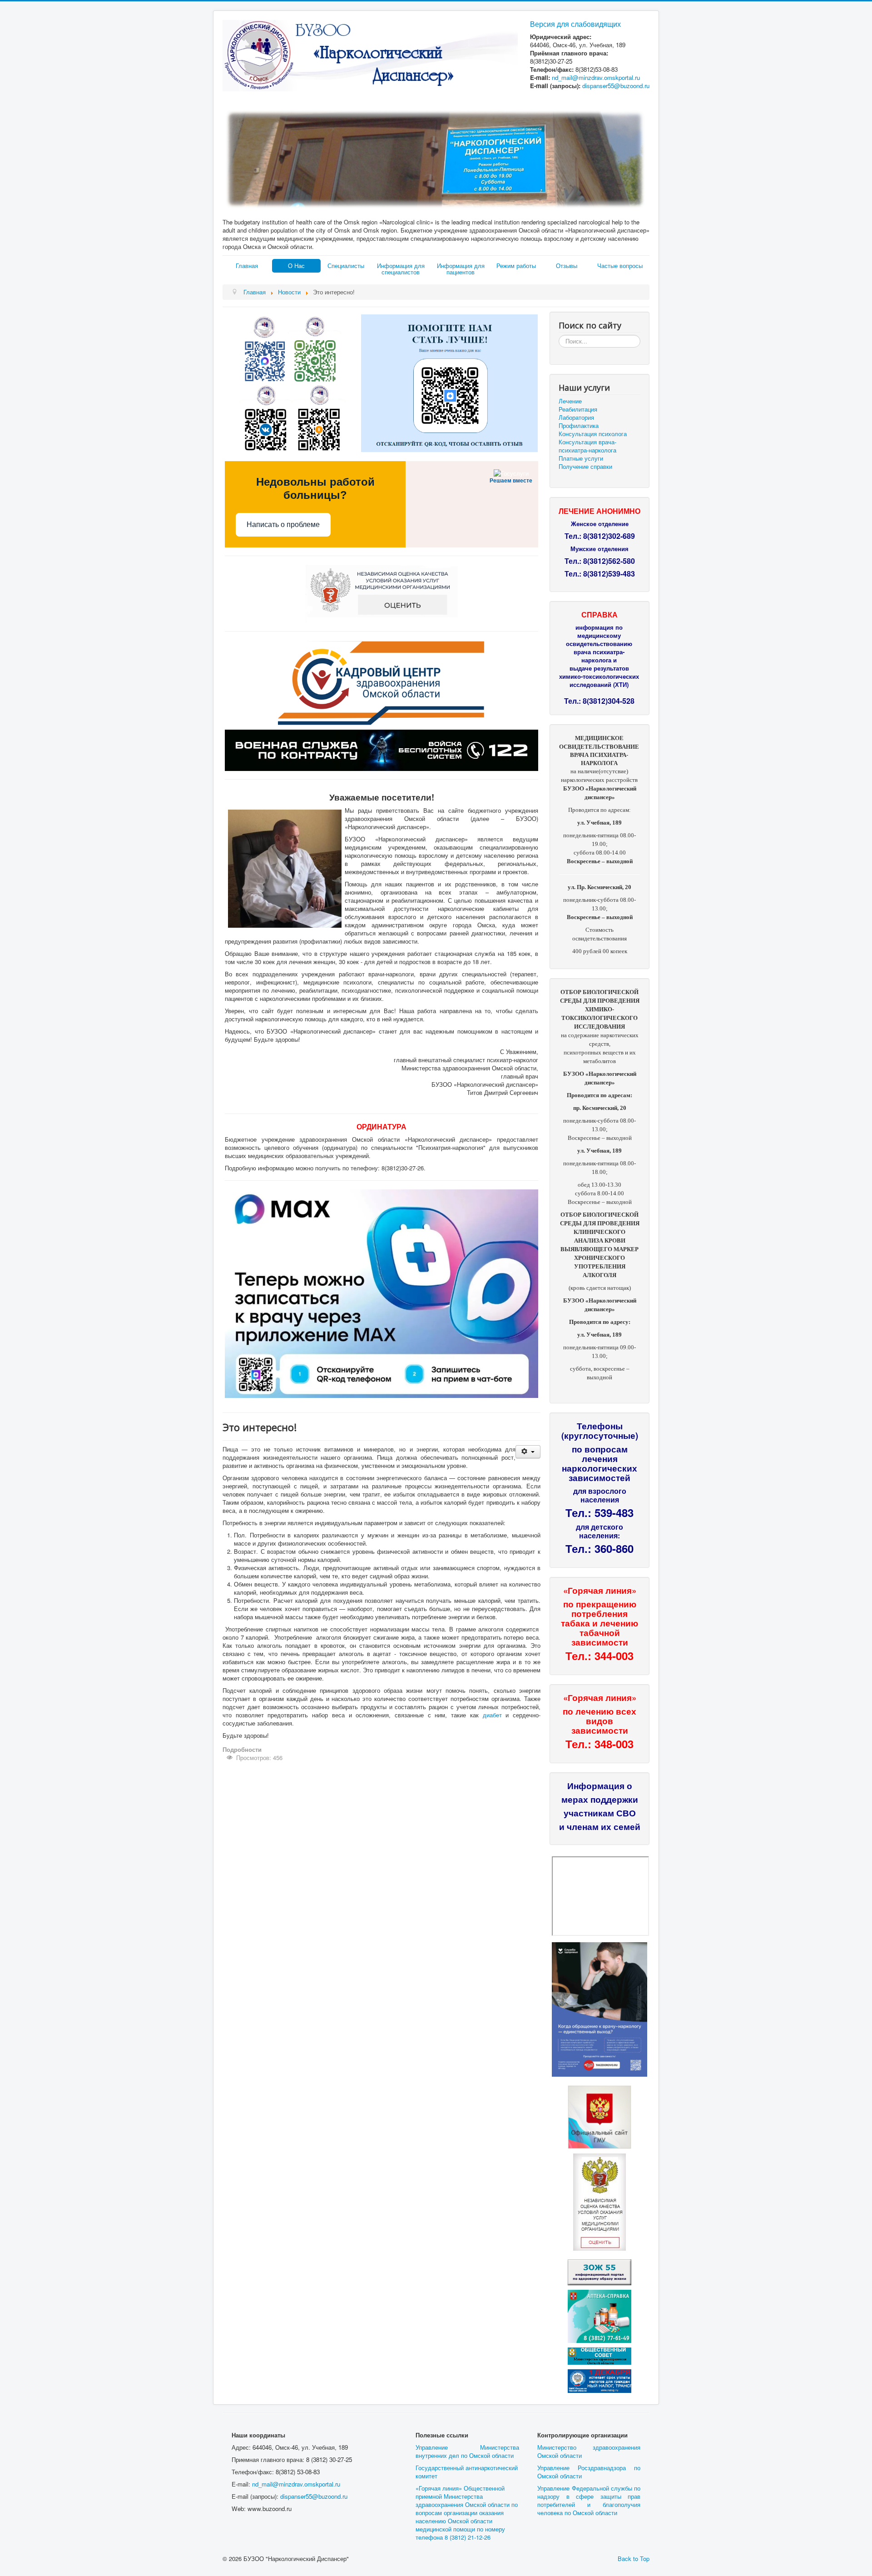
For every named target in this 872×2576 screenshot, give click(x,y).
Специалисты (346, 266)
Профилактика (579, 426)
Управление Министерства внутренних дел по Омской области (467, 2451)
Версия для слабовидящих (575, 24)
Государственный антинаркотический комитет (467, 2472)
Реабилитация (578, 409)
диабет (492, 1715)
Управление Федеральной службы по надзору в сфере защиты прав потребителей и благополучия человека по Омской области (589, 2500)
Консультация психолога (593, 434)
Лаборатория (576, 418)
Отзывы (567, 266)
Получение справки (585, 467)
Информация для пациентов (461, 269)
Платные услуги (581, 458)
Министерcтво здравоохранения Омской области (589, 2451)
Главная (247, 266)
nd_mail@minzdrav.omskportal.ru (596, 77)
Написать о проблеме (283, 525)
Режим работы (516, 266)
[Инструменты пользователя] (528, 1452)
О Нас (296, 266)
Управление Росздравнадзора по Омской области (589, 2472)
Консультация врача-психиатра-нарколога (587, 446)
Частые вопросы (620, 266)
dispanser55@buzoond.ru (314, 2496)
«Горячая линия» (600, 1590)
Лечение (570, 401)
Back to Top (634, 2559)
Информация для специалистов (401, 269)
